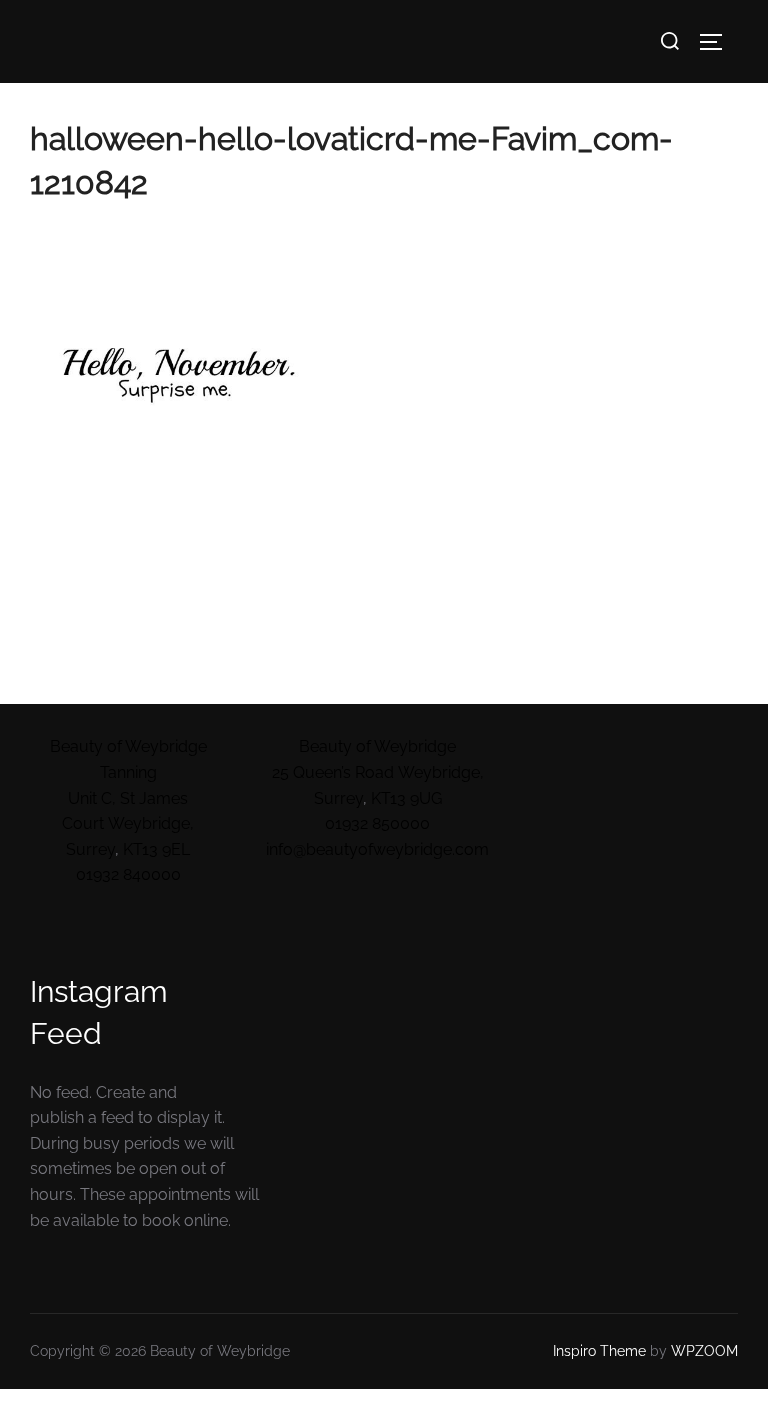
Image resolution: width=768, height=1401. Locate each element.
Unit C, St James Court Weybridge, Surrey (128, 824)
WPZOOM (704, 1351)
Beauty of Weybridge (377, 746)
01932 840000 (128, 874)
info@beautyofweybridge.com (377, 849)
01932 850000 (377, 823)
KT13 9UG (406, 798)
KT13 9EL (156, 849)
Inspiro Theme (599, 1351)
